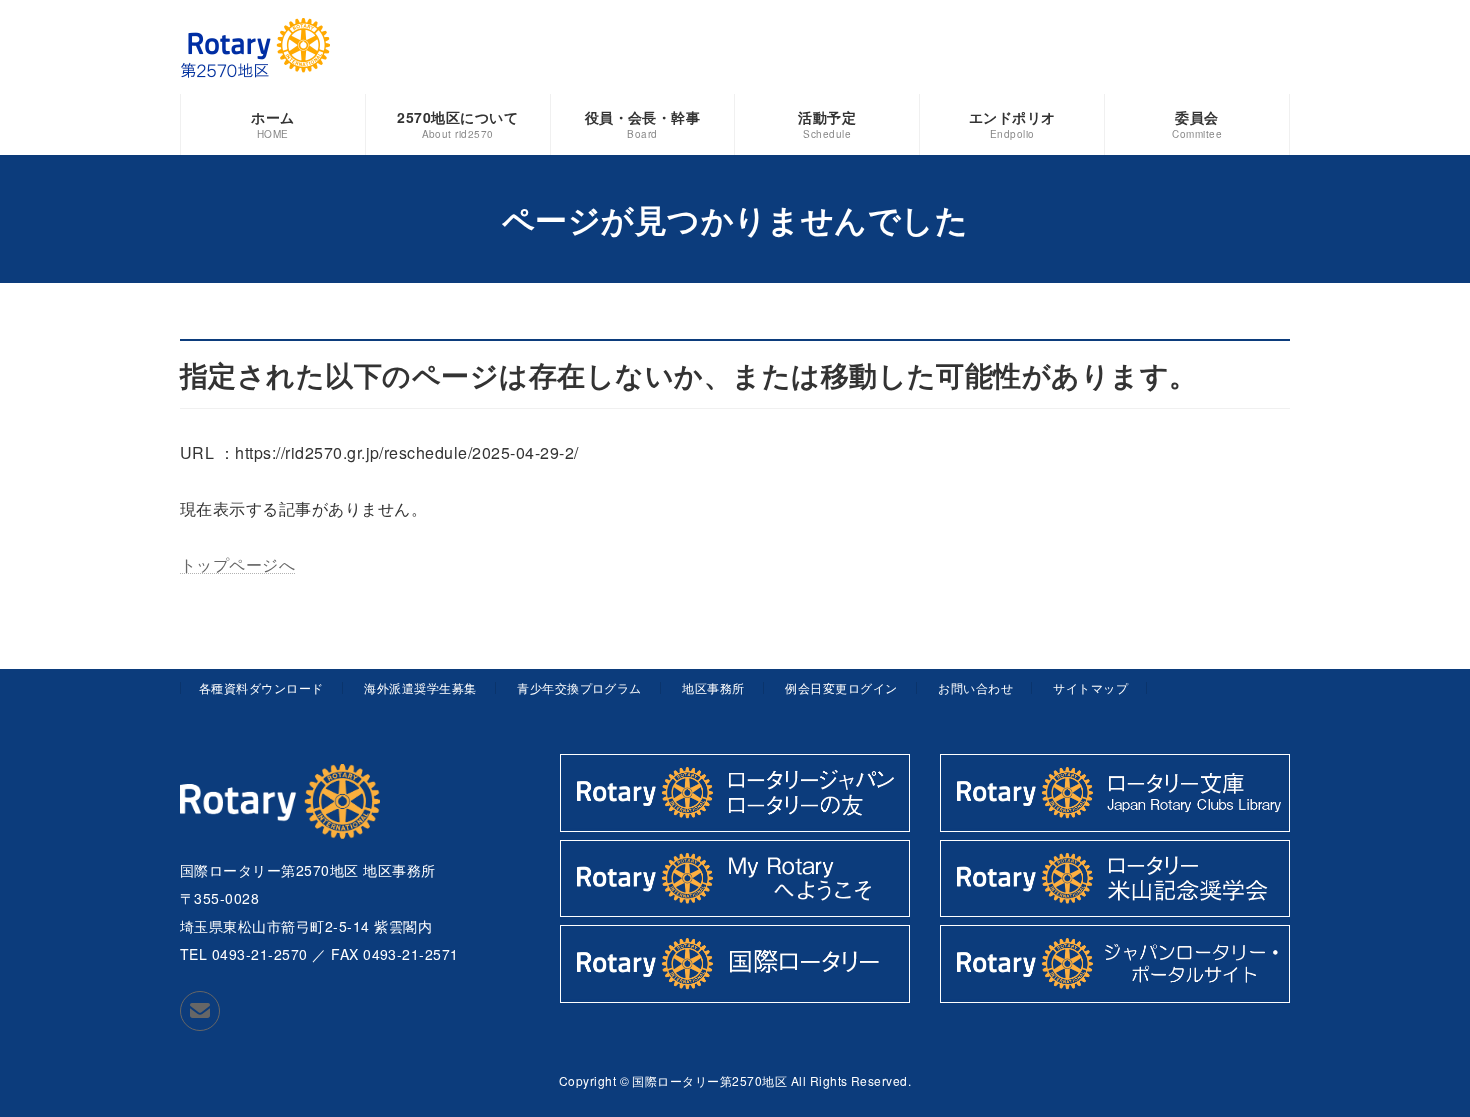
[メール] (200, 1012)
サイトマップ (1090, 687)
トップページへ (237, 564)
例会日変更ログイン (841, 687)
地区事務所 (713, 687)
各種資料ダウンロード (261, 687)
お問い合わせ (975, 687)
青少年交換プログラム (579, 687)
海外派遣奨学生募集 (420, 687)
